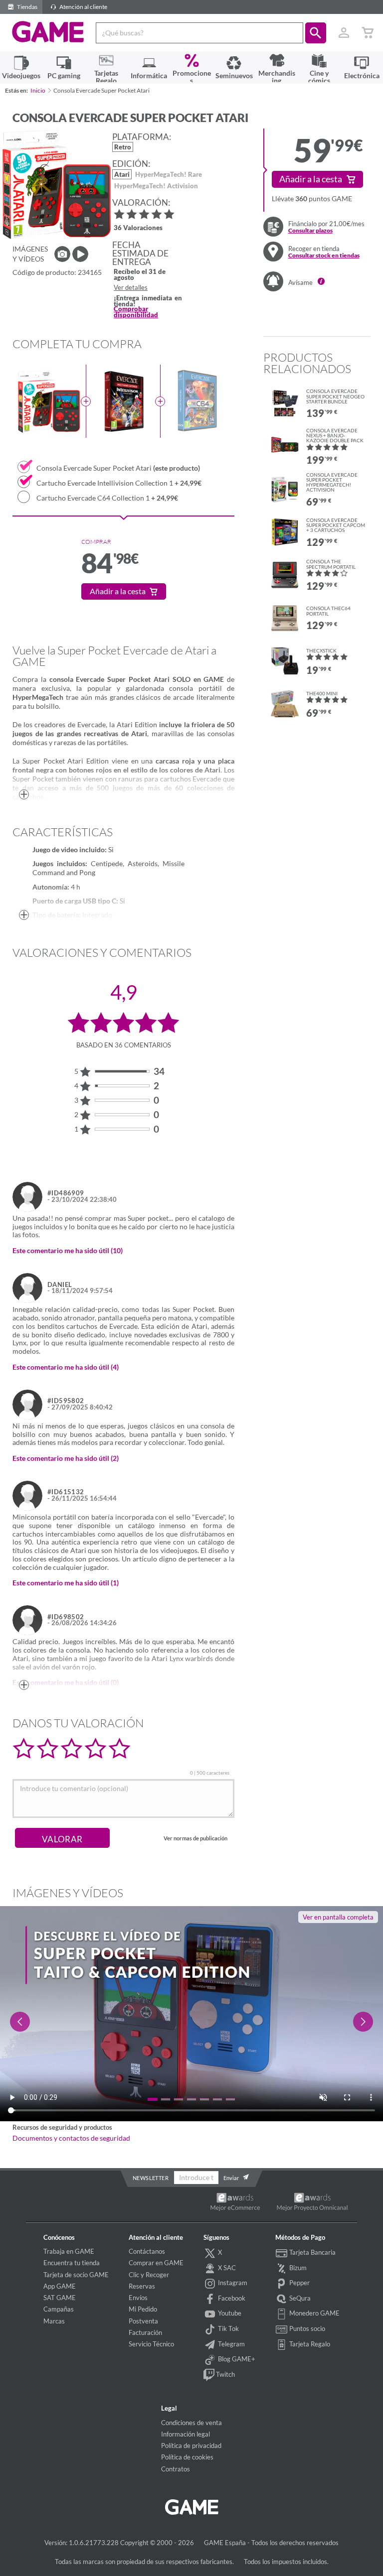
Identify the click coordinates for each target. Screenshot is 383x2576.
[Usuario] (344, 33)
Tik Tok (228, 2328)
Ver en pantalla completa (338, 1917)
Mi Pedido (143, 2309)
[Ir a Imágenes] (62, 254)
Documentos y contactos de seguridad (71, 2138)
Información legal (186, 2434)
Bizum (297, 2268)
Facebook (231, 2298)
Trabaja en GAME (69, 2251)
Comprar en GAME (156, 2263)
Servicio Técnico (151, 2344)
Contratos (176, 2469)
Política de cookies (187, 2457)
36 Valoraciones (138, 228)
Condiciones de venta (191, 2423)
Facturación (145, 2332)
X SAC (226, 2268)
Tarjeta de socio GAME (76, 2275)
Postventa (143, 2321)
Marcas (54, 2321)
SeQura (299, 2298)
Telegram (231, 2344)
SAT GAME (60, 2298)
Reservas (142, 2286)
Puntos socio (306, 2328)
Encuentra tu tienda (72, 2263)
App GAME (60, 2286)
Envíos (138, 2298)
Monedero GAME (314, 2313)
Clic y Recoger (149, 2275)
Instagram (232, 2283)
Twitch (225, 2374)
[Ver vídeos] (80, 254)
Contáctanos (147, 2251)
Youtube (229, 2313)
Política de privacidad (191, 2446)
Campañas (59, 2309)
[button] (316, 33)
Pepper (299, 2283)
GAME (48, 32)
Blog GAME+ (236, 2359)
